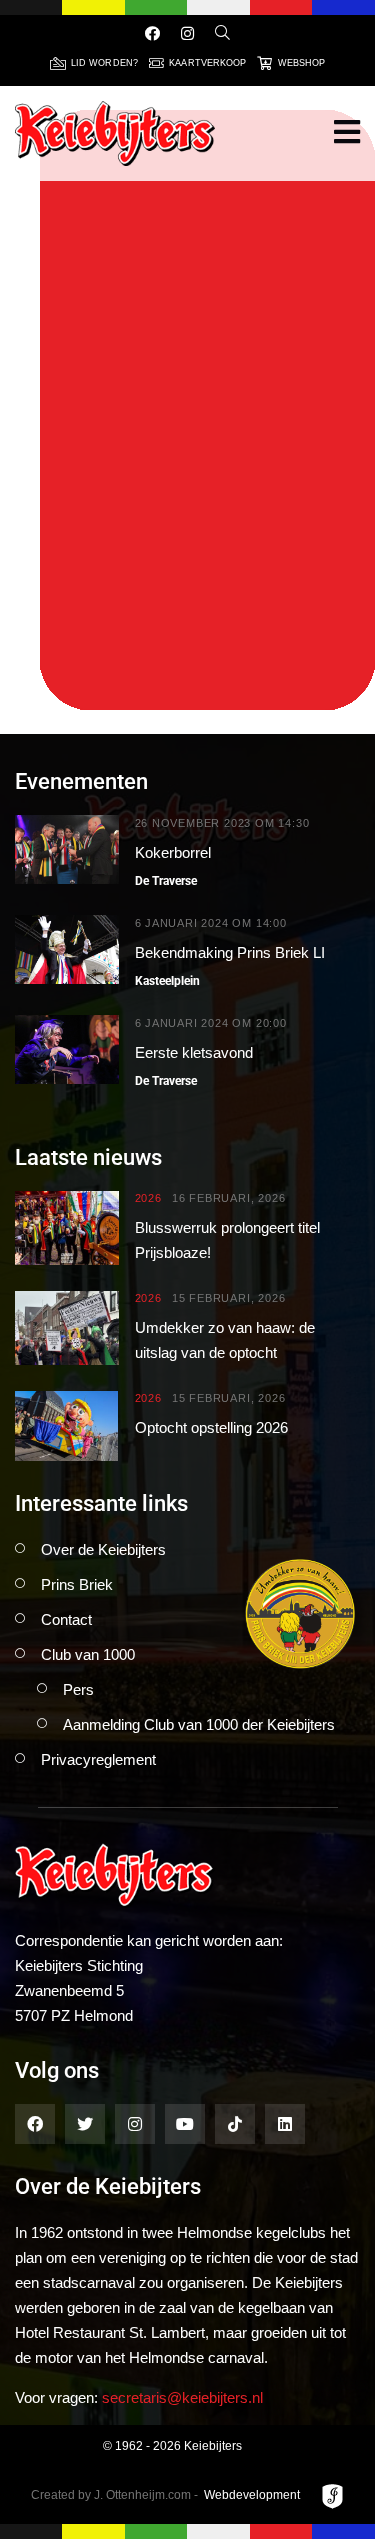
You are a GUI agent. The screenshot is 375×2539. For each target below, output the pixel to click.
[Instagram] (187, 33)
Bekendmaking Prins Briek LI (230, 952)
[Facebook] (152, 33)
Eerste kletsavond (194, 1052)
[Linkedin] (285, 2124)
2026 (148, 1198)
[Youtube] (185, 2124)
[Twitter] (85, 2124)
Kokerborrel (173, 852)
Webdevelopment (252, 2495)
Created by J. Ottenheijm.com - (114, 2495)
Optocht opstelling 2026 (211, 1427)
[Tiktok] (235, 2124)
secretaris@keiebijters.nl (182, 2397)
